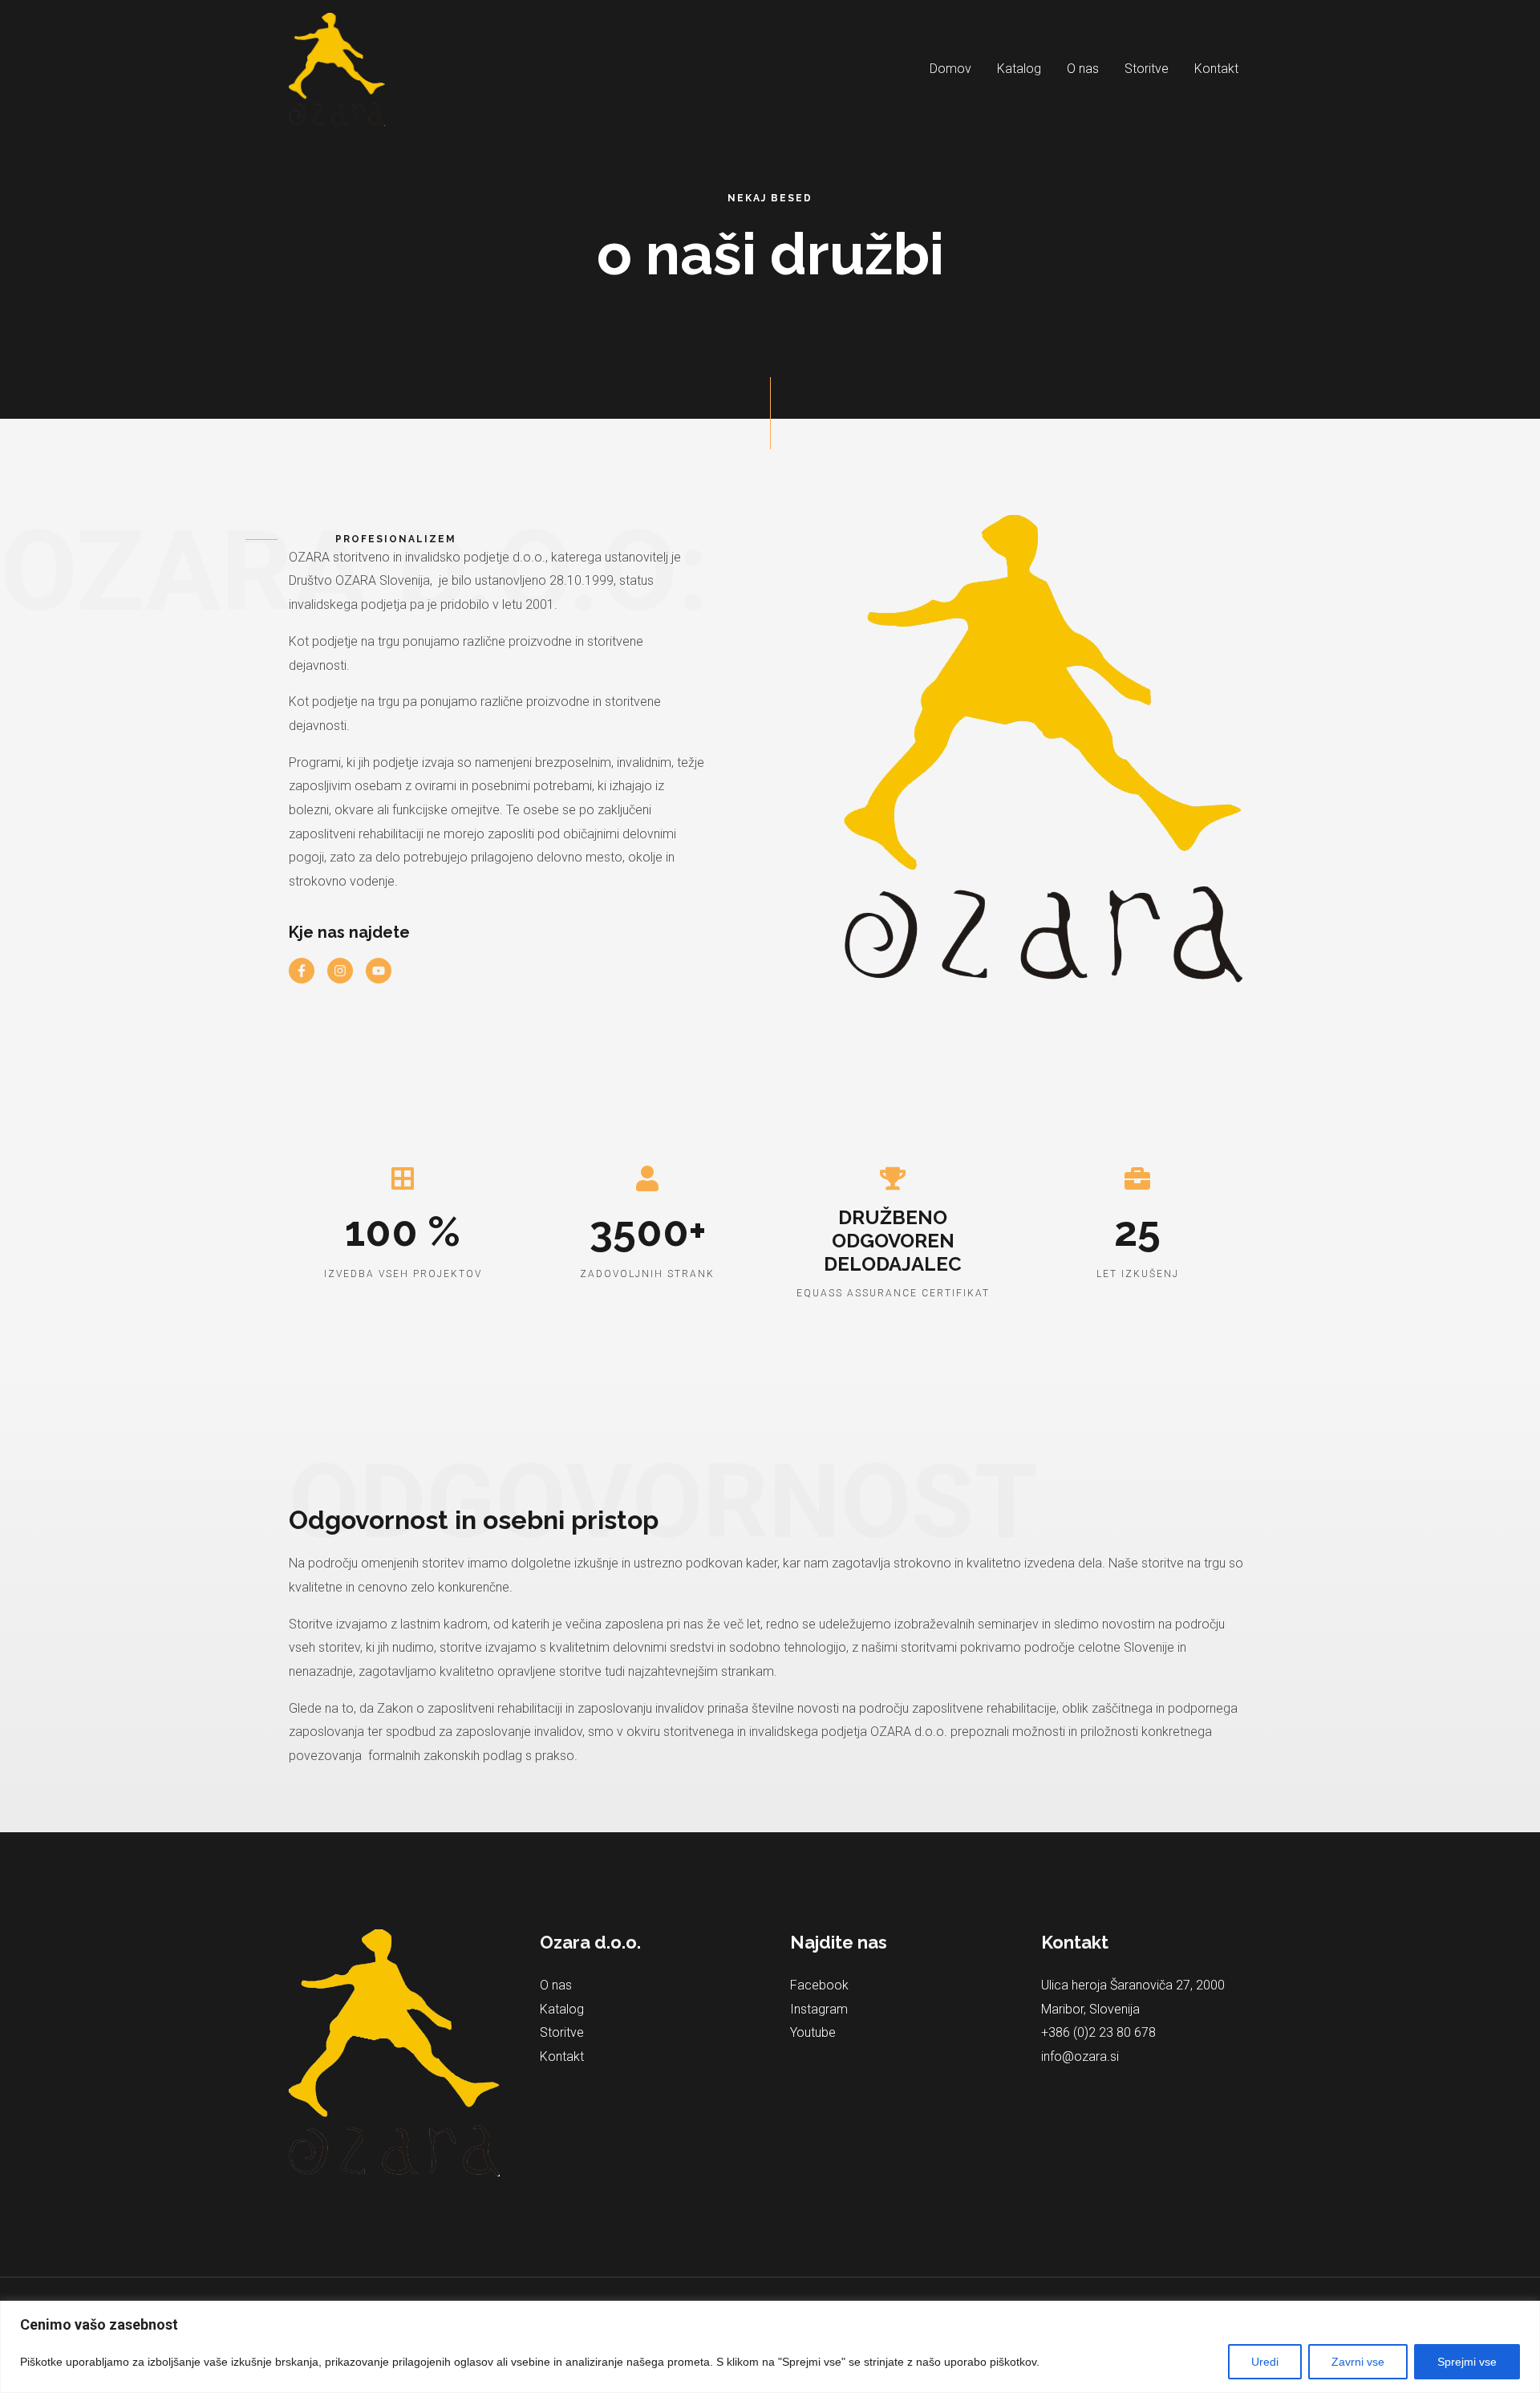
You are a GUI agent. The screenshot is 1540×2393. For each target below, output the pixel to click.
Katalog (1019, 69)
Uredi (1265, 2362)
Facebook (819, 1985)
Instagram (819, 2009)
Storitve (1147, 69)
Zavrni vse (1358, 2362)
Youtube (813, 2032)
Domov (950, 69)
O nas (1083, 69)
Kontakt (1216, 69)
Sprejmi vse (1467, 2362)
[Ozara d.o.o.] (337, 69)
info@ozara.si (1080, 2056)
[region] (770, 2347)
